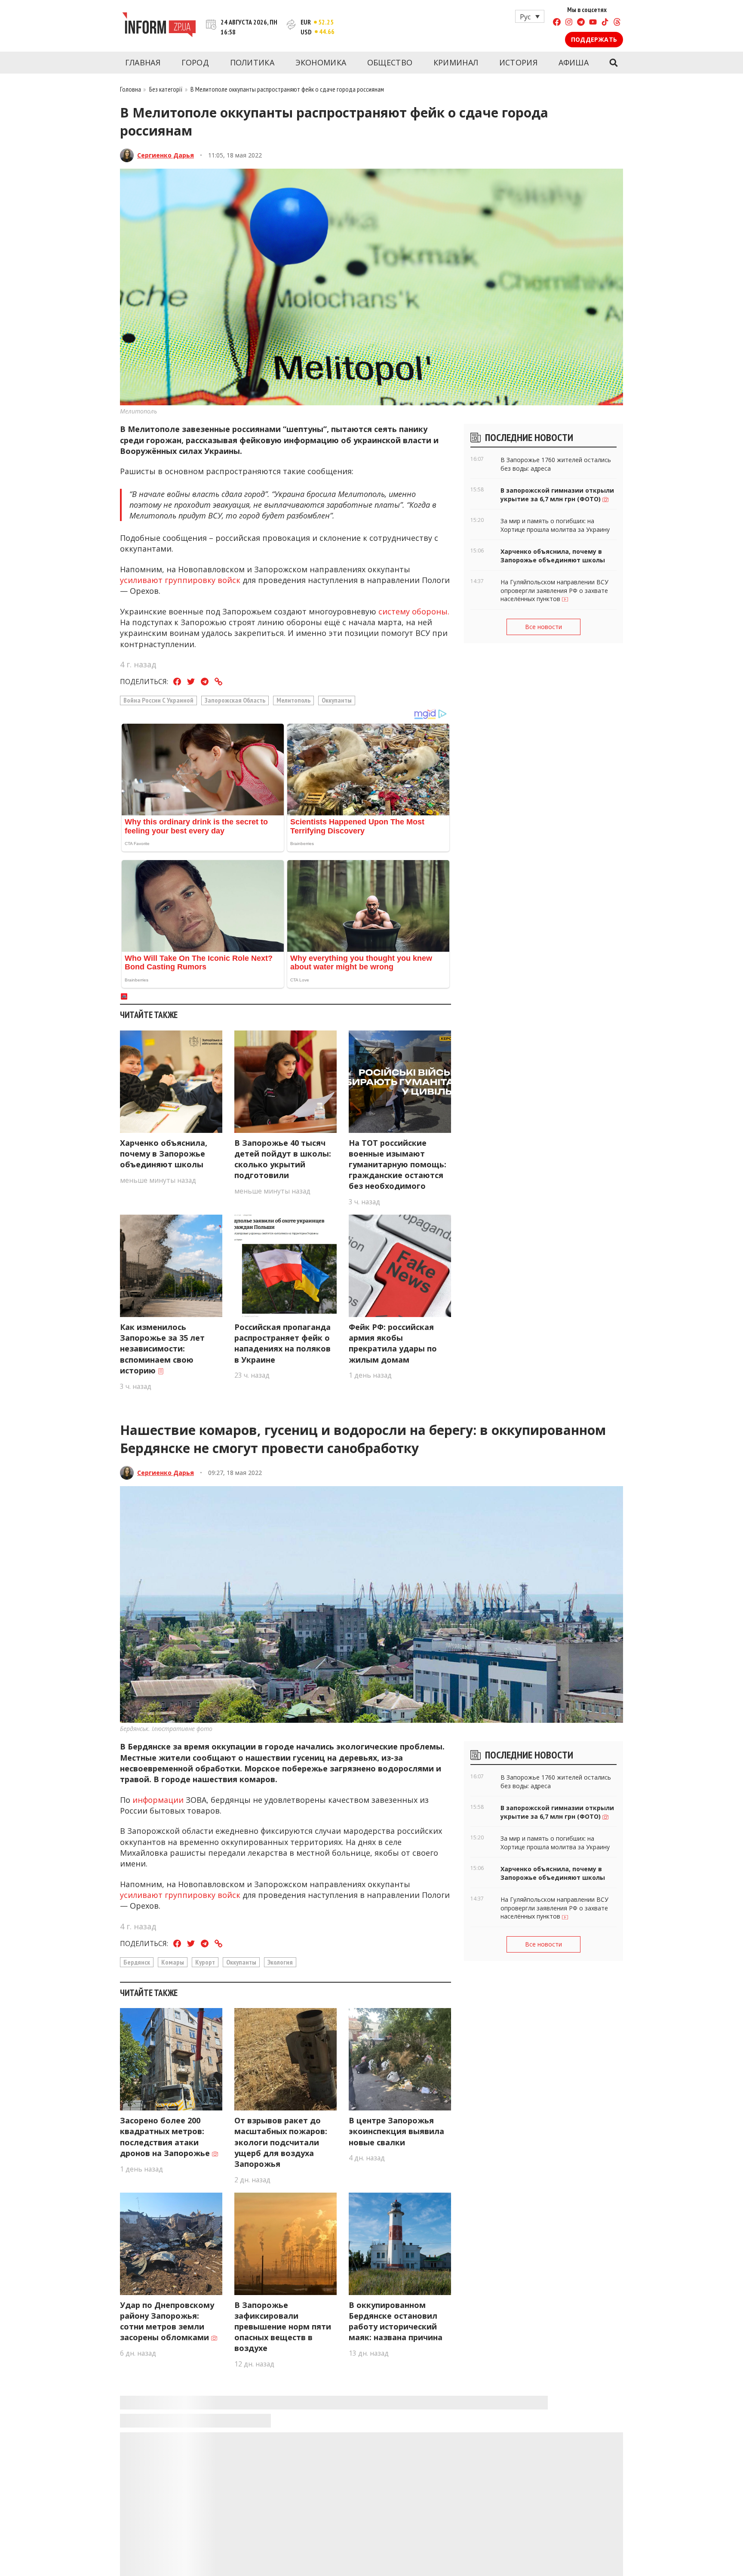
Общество (390, 62)
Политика (252, 62)
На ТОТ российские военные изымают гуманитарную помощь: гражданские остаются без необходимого (398, 1165)
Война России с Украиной (158, 700)
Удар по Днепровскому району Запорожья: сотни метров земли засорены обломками (167, 2321)
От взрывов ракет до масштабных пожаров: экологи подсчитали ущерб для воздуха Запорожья (281, 2142)
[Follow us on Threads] (617, 23)
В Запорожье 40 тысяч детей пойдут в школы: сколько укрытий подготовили (283, 1159)
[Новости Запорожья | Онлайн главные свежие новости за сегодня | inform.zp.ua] (159, 26)
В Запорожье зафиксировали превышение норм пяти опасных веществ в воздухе (283, 2327)
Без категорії (166, 89)
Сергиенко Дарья (166, 155)
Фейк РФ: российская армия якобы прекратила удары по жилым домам (393, 1343)
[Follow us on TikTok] (605, 23)
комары (173, 1962)
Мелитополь (293, 700)
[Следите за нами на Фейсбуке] (557, 23)
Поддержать (594, 39)
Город (195, 62)
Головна (130, 89)
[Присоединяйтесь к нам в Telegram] (581, 23)
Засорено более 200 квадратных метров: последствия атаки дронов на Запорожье (166, 2137)
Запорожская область (235, 700)
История (518, 62)
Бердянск (137, 1962)
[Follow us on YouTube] (593, 23)
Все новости (543, 627)
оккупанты (337, 700)
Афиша (574, 62)
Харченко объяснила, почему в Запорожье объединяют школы (164, 1154)
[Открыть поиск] (613, 63)
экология (280, 1962)
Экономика (321, 62)
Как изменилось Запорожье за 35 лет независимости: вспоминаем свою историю (162, 1349)
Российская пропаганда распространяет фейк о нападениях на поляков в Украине (282, 1343)
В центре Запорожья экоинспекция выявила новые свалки (396, 2131)
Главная (143, 62)
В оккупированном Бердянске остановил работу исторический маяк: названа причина (396, 2321)
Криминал (456, 62)
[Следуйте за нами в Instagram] (569, 23)
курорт (205, 1962)
